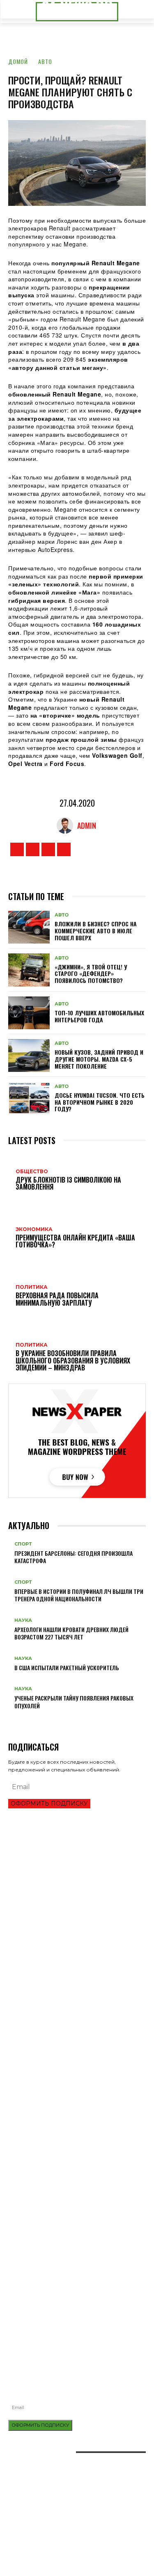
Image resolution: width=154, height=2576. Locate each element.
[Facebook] (17, 849)
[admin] (67, 825)
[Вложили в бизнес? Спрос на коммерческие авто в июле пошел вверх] (29, 927)
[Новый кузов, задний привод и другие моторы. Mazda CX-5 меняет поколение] (29, 1055)
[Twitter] (48, 849)
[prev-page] (10, 1719)
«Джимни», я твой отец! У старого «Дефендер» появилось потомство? (91, 974)
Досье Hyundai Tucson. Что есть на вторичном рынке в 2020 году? (100, 1102)
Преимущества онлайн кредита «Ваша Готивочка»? (76, 1889)
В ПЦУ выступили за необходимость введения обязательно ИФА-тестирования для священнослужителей (70, 2310)
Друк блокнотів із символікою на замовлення (69, 2256)
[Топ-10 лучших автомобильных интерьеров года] (29, 1013)
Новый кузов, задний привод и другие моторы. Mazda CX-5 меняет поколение (99, 1059)
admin (87, 825)
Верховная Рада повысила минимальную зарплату (77, 2005)
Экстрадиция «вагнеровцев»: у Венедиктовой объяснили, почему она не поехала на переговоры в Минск (75, 2077)
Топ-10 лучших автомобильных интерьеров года (99, 1016)
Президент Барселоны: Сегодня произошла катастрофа (74, 1557)
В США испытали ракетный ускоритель (67, 1668)
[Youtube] (64, 849)
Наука (23, 1620)
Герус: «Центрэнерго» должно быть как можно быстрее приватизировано (70, 2039)
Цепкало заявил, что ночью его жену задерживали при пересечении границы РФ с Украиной (76, 2056)
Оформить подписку (49, 1803)
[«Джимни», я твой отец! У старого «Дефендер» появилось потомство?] (29, 970)
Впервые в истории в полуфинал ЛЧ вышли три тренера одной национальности (79, 1595)
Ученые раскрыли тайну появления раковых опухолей (74, 1702)
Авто (45, 61)
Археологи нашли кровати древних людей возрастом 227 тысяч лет (71, 1633)
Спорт (23, 1544)
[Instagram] (33, 849)
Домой (18, 61)
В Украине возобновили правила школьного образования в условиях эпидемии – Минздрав (72, 2021)
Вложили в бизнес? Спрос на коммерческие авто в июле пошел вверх (96, 931)
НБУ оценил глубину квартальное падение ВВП (70, 1903)
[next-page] (15, 1719)
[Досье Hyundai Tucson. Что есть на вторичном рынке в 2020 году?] (29, 1098)
